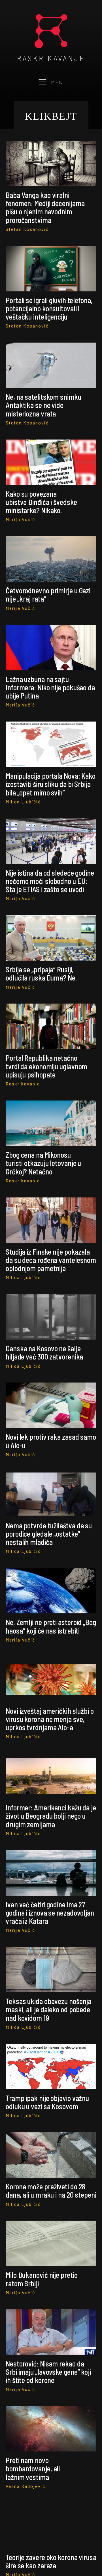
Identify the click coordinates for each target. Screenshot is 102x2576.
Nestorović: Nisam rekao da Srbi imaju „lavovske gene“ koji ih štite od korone (48, 2372)
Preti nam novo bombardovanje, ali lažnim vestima (33, 2469)
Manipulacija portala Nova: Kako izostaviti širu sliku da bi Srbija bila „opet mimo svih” (51, 784)
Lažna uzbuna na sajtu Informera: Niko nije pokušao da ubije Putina (50, 687)
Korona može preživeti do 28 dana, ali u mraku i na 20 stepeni (51, 2190)
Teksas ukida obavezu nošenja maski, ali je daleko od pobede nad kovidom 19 (48, 2009)
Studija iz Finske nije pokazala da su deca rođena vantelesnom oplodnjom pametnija (51, 1260)
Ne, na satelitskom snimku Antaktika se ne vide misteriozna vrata (43, 405)
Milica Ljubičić (23, 802)
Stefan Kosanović (27, 229)
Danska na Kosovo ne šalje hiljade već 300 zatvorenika (44, 1352)
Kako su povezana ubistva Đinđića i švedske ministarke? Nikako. (41, 502)
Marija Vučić (20, 519)
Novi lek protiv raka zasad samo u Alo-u (51, 1441)
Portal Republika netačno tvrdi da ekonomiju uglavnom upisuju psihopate (46, 1066)
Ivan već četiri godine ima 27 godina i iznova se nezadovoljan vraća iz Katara (50, 1913)
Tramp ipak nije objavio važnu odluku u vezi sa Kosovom (47, 2102)
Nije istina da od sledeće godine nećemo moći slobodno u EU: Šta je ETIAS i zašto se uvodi (50, 881)
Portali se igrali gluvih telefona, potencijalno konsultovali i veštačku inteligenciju (49, 308)
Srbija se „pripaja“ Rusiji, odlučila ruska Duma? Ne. (41, 973)
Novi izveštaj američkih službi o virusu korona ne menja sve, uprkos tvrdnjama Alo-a (50, 1719)
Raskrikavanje (23, 1084)
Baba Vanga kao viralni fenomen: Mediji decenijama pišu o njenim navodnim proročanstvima (45, 207)
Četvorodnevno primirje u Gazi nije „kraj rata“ (48, 594)
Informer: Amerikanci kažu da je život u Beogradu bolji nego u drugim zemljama (51, 1816)
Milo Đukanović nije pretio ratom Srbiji (42, 2279)
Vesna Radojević (25, 2486)
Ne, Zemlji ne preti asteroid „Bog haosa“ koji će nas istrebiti (51, 1626)
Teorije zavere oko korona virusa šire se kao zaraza (51, 2561)
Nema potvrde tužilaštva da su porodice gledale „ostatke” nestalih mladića (49, 1534)
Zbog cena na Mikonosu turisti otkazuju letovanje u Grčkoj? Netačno (43, 1163)
